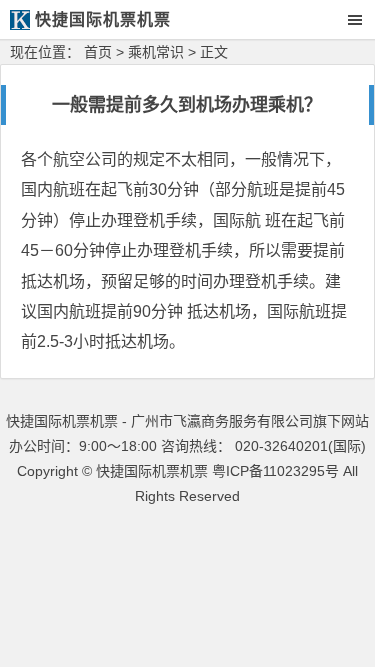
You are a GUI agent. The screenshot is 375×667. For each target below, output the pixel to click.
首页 (98, 52)
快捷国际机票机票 (152, 471)
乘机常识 (156, 52)
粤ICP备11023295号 (275, 471)
